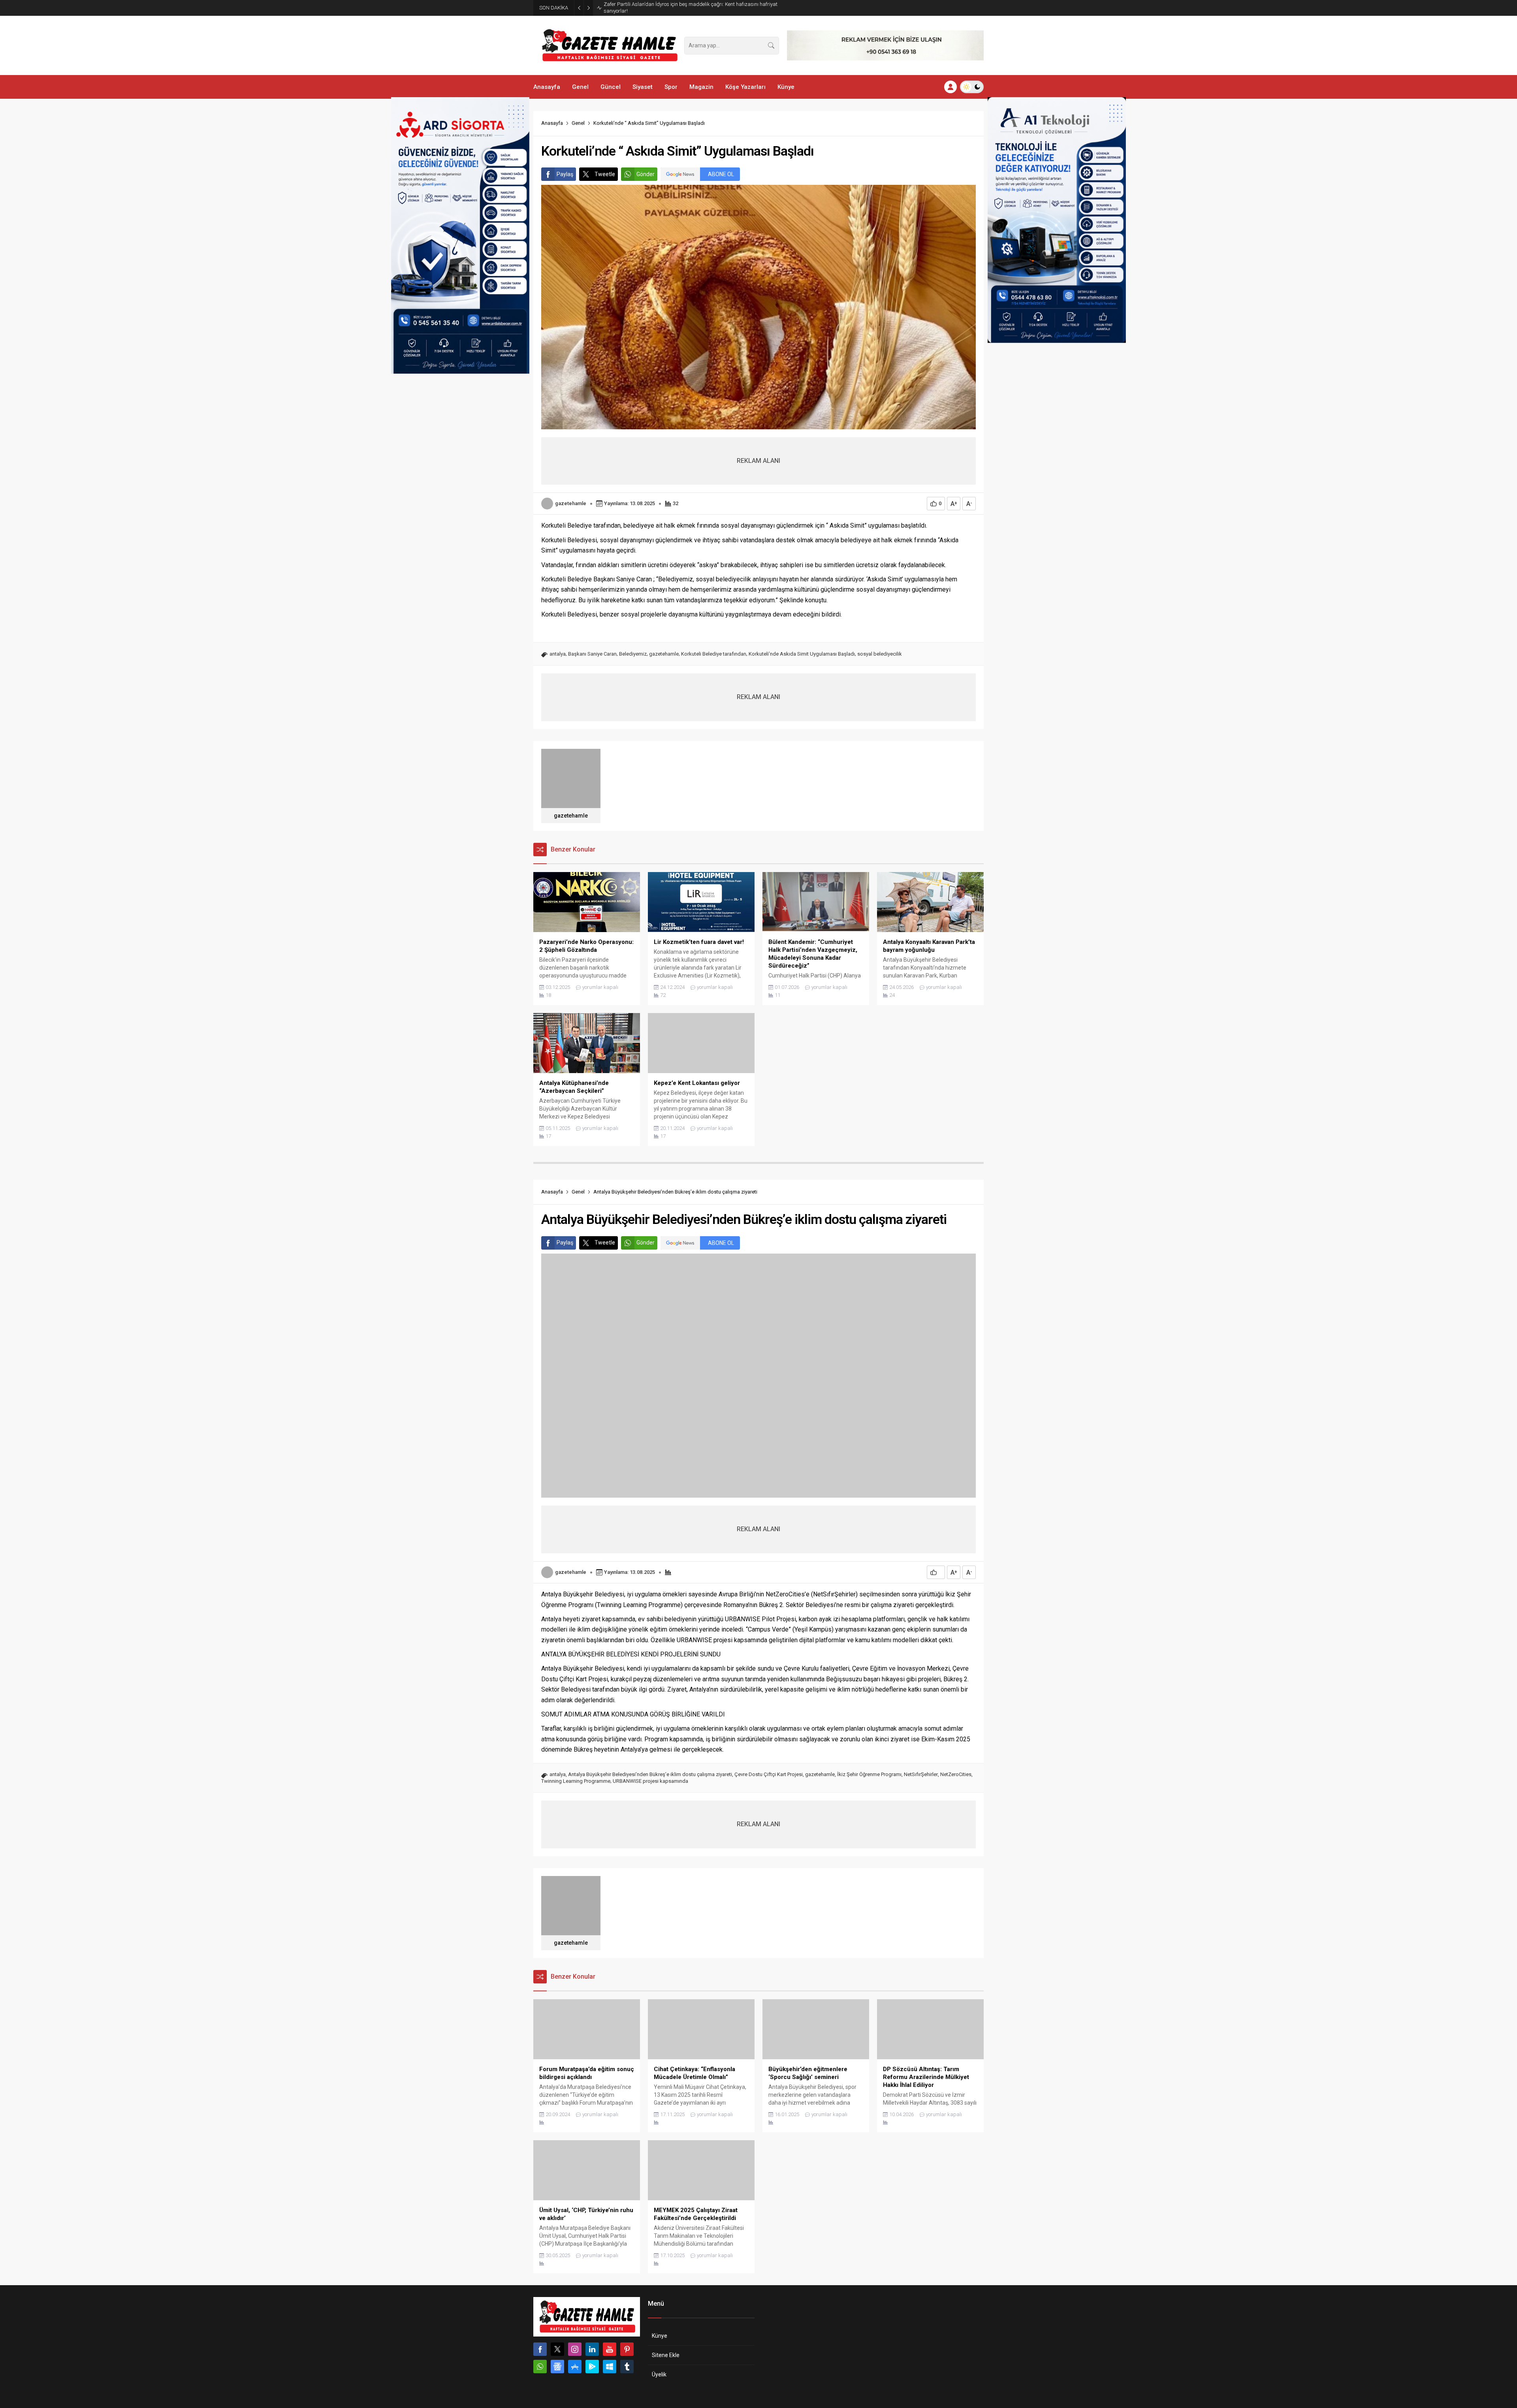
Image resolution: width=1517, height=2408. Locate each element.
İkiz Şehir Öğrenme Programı (869, 1774)
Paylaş (565, 174)
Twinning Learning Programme (576, 1781)
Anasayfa (552, 123)
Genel (578, 123)
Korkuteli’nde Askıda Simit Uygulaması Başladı (802, 654)
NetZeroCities (956, 1774)
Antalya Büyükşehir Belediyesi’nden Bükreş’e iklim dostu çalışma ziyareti (650, 1774)
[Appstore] (575, 2367)
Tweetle (605, 174)
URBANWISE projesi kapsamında (650, 1781)
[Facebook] (540, 2349)
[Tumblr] (627, 2367)
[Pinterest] (627, 2349)
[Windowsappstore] (610, 2367)
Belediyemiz (633, 654)
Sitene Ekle (666, 2355)
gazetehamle (571, 503)
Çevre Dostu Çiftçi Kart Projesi (769, 1774)
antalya (558, 654)
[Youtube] (610, 2349)
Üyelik (659, 2374)
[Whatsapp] (540, 2367)
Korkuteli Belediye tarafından (714, 654)
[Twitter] (557, 2349)
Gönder (646, 174)
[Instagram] (575, 2349)
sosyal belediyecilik (880, 654)
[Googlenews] (557, 2367)
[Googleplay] (592, 2367)
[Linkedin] (592, 2349)
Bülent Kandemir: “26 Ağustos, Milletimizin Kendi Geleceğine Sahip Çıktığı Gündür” (685, 8)
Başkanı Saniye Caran (592, 654)
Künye (660, 2336)
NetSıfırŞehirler (921, 1774)
